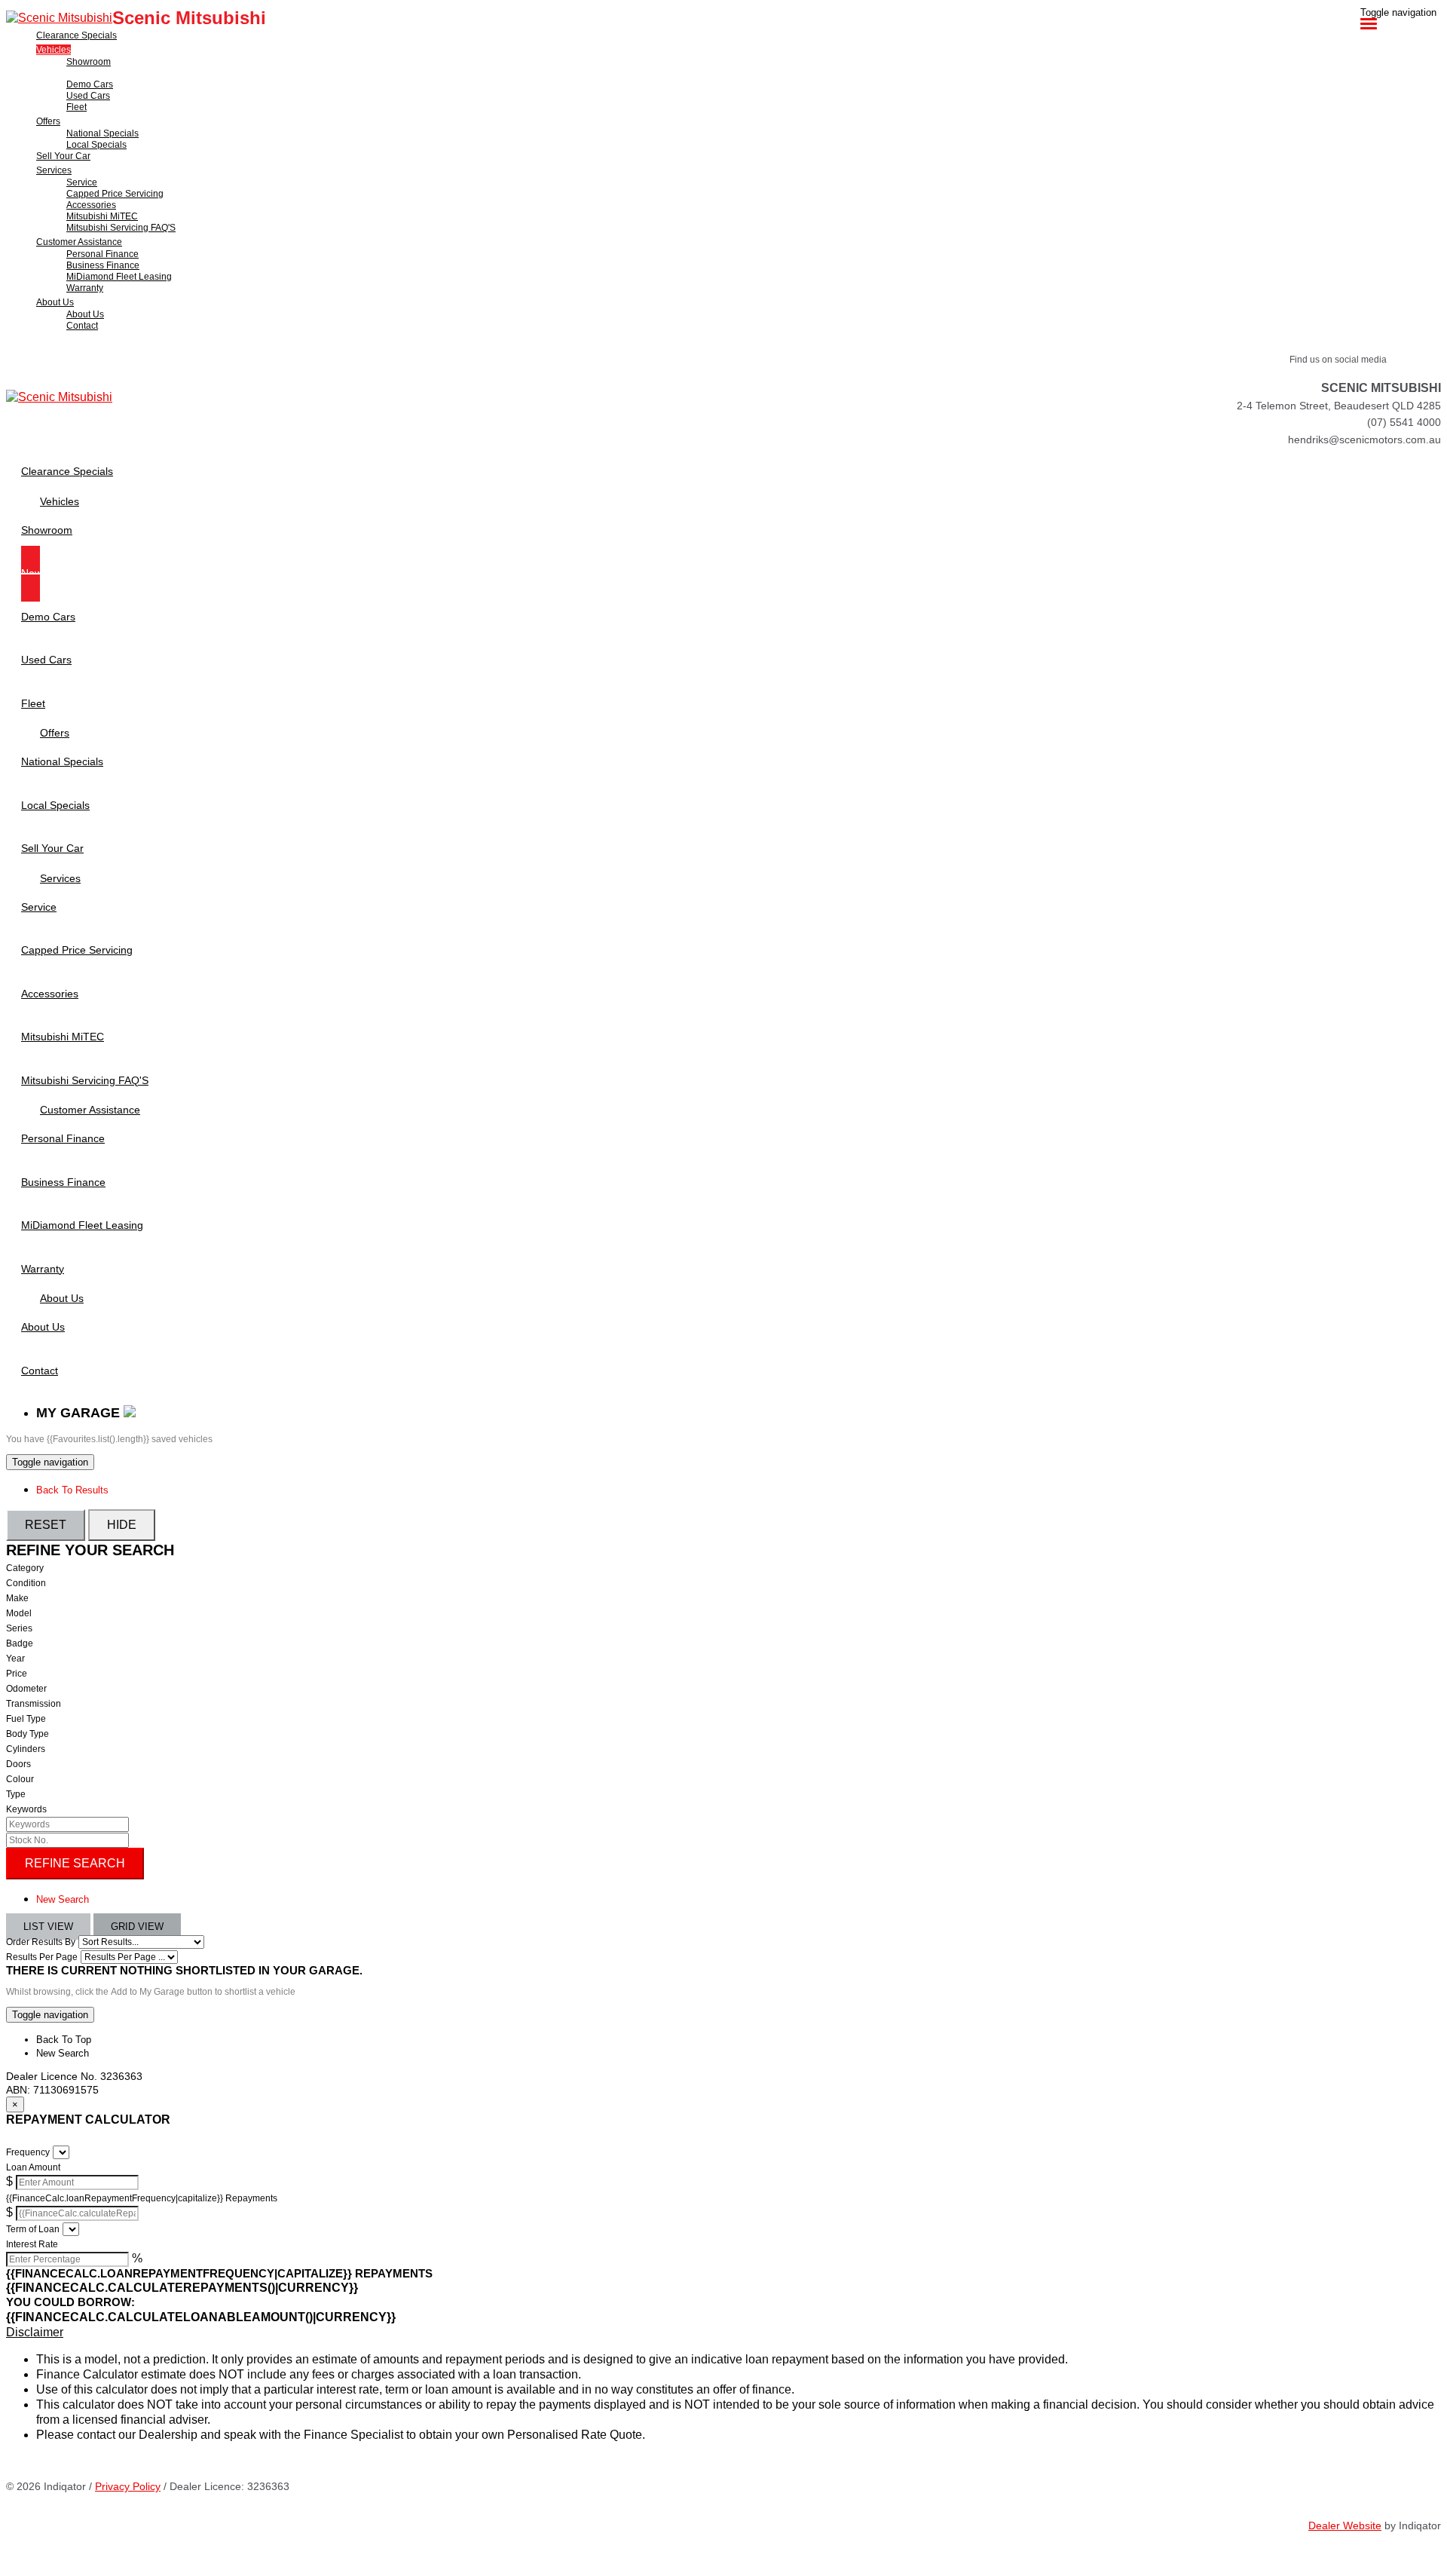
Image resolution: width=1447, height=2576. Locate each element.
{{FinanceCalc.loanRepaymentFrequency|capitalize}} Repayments (142, 2198)
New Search (63, 1899)
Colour (20, 1779)
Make (17, 1598)
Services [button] (54, 170)
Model (19, 1613)
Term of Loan (33, 2229)
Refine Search (75, 1863)
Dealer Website (1345, 2525)
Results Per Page (42, 1957)
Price (17, 1674)
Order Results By (41, 1942)
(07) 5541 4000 (1404, 422)
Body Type (28, 1734)
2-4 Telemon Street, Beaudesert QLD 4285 (1339, 406)
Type (16, 1794)
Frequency (28, 2152)
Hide (122, 1525)
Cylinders (26, 1749)
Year (15, 1659)
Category (25, 1568)
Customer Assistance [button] (79, 242)
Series (19, 1628)
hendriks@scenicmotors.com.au (1364, 440)
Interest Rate (32, 2244)
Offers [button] (48, 121)
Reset (46, 1525)
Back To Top (64, 2040)
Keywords (26, 1809)
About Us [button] (55, 302)
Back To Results (72, 1490)
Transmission (34, 1704)
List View (48, 1927)
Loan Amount (33, 2167)
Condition (26, 1583)
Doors (18, 1764)
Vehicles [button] (54, 50)
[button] (723, 2332)
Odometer (26, 1689)
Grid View (137, 1927)
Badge (20, 1643)
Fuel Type (26, 1719)
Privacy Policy (128, 2486)
